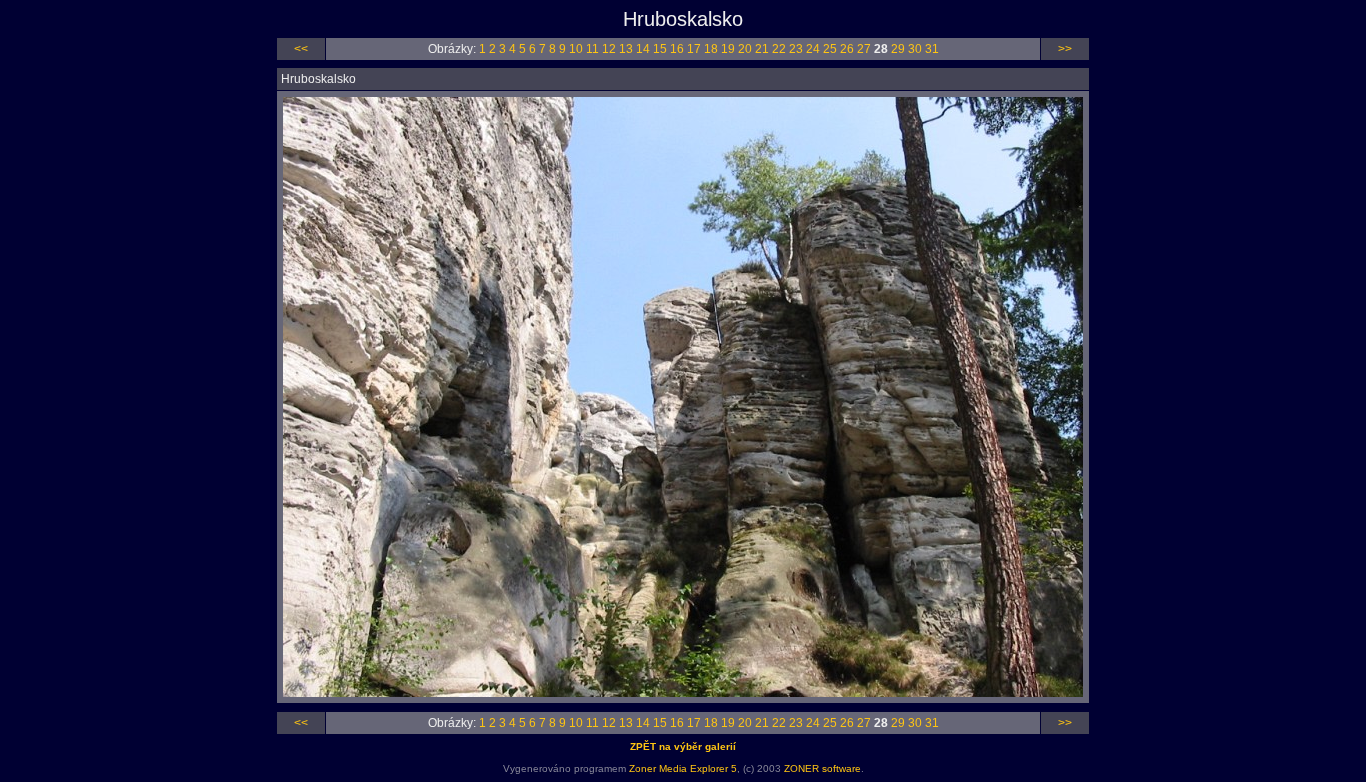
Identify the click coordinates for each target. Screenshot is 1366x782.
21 (762, 49)
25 (830, 49)
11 (592, 49)
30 (915, 49)
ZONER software (822, 768)
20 (745, 49)
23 (796, 49)
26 (847, 49)
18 (711, 49)
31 (932, 49)
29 (898, 49)
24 (813, 49)
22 (779, 49)
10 (576, 49)
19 (728, 49)
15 (660, 49)
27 (864, 49)
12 (609, 49)
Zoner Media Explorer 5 (683, 768)
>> (1065, 49)
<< (301, 49)
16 (677, 49)
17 (694, 49)
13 (626, 49)
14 (643, 49)
